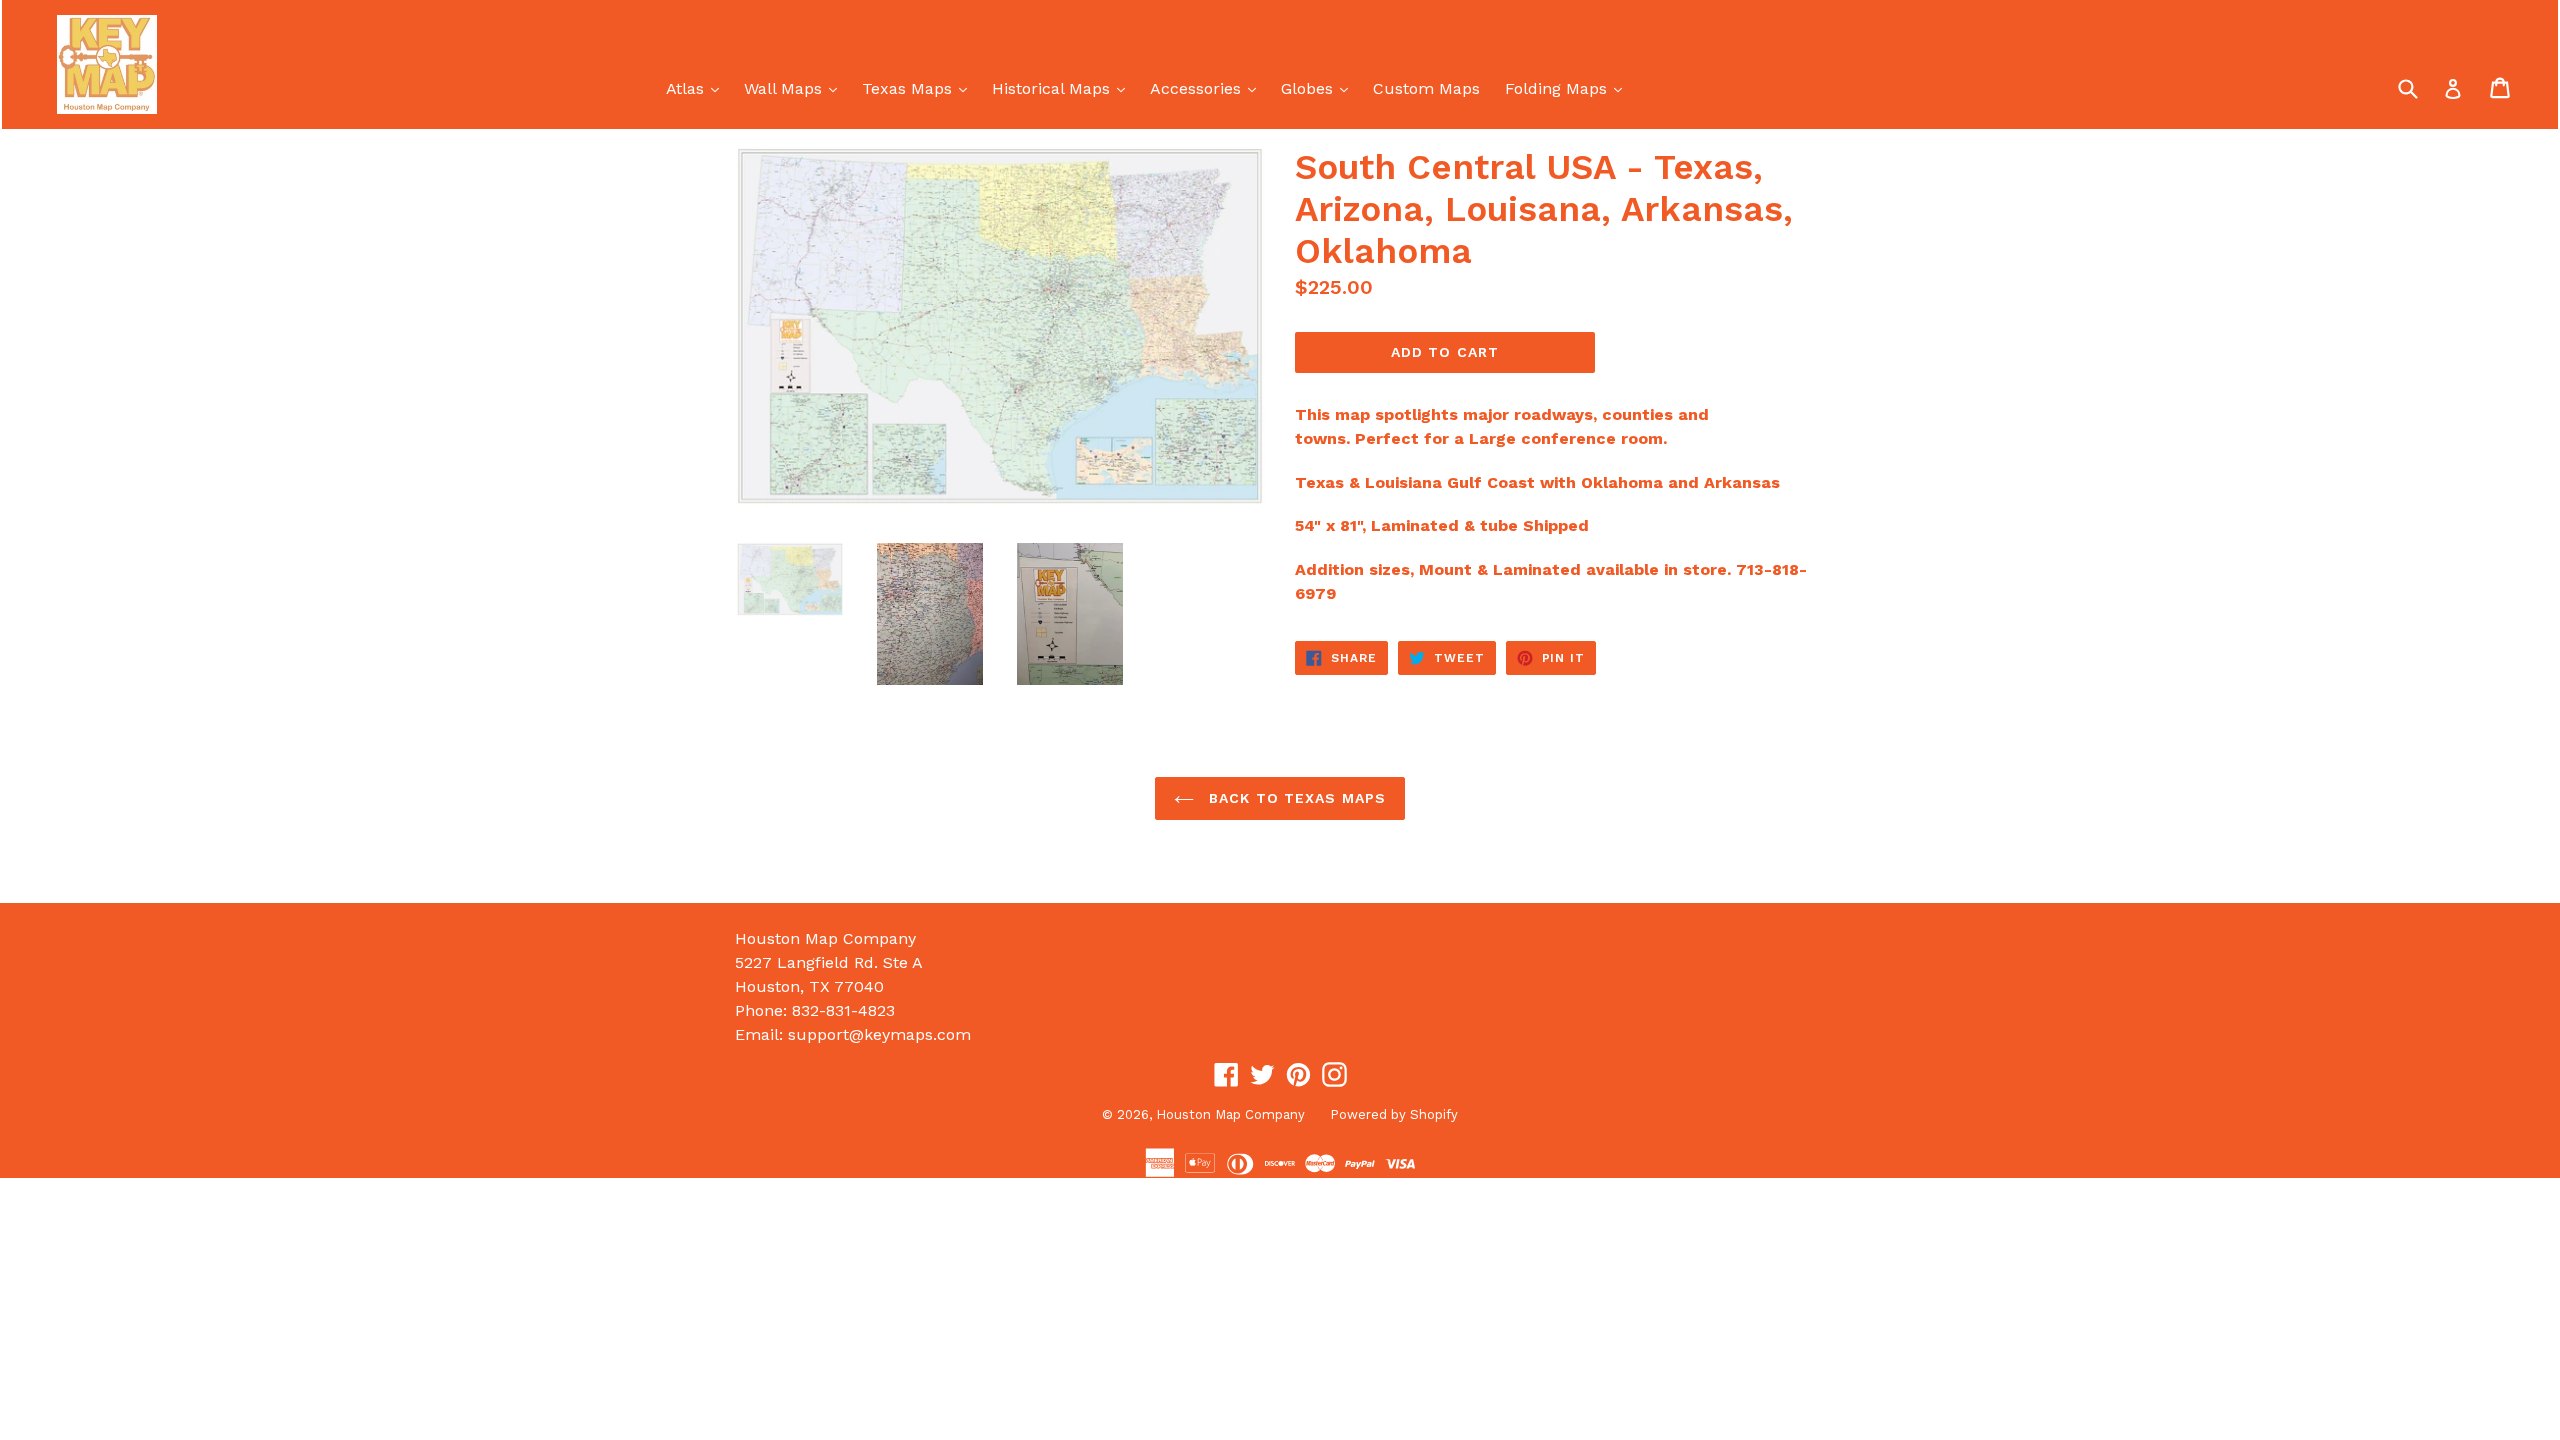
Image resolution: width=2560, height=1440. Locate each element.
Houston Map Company (1230, 1114)
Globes (1319, 88)
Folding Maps (1568, 88)
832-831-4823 (843, 1010)
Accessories (1208, 88)
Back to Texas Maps (1295, 798)
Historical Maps (1063, 88)
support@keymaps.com (879, 1034)
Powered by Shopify (1394, 1114)
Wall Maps (795, 88)
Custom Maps (1426, 88)
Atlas (697, 88)
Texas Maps (919, 88)
